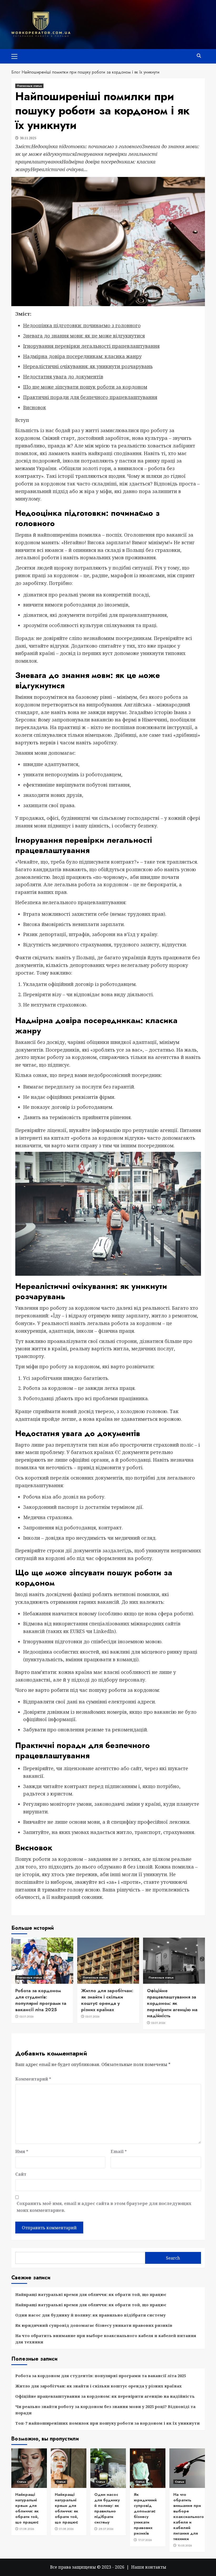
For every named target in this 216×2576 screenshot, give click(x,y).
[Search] (199, 56)
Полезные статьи (29, 86)
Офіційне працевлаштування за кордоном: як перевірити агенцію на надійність (172, 2003)
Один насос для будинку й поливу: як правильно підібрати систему (90, 2315)
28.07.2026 (106, 2529)
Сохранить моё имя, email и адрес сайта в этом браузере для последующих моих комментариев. (104, 2207)
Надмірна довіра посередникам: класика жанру (82, 356)
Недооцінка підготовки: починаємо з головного (82, 325)
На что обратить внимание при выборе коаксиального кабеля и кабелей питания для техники (106, 2339)
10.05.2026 (185, 2545)
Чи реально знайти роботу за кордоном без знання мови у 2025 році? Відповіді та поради (105, 2410)
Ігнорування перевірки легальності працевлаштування (91, 346)
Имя (22, 2151)
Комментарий (33, 2079)
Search (173, 2258)
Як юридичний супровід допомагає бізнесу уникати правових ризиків (94, 2325)
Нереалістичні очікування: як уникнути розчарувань (88, 366)
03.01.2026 (27, 2016)
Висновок (35, 407)
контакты (156, 2567)
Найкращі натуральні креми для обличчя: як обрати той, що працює (91, 2294)
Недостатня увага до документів (63, 377)
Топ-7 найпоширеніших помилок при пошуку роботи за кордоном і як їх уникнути (107, 2423)
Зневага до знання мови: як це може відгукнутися (84, 336)
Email (119, 2151)
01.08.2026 (27, 2529)
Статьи (21, 2482)
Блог (16, 72)
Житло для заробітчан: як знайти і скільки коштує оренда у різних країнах (107, 2000)
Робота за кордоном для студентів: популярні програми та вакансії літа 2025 (41, 2000)
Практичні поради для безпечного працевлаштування (90, 397)
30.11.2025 (28, 138)
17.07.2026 (145, 2540)
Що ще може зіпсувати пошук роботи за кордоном (85, 387)
